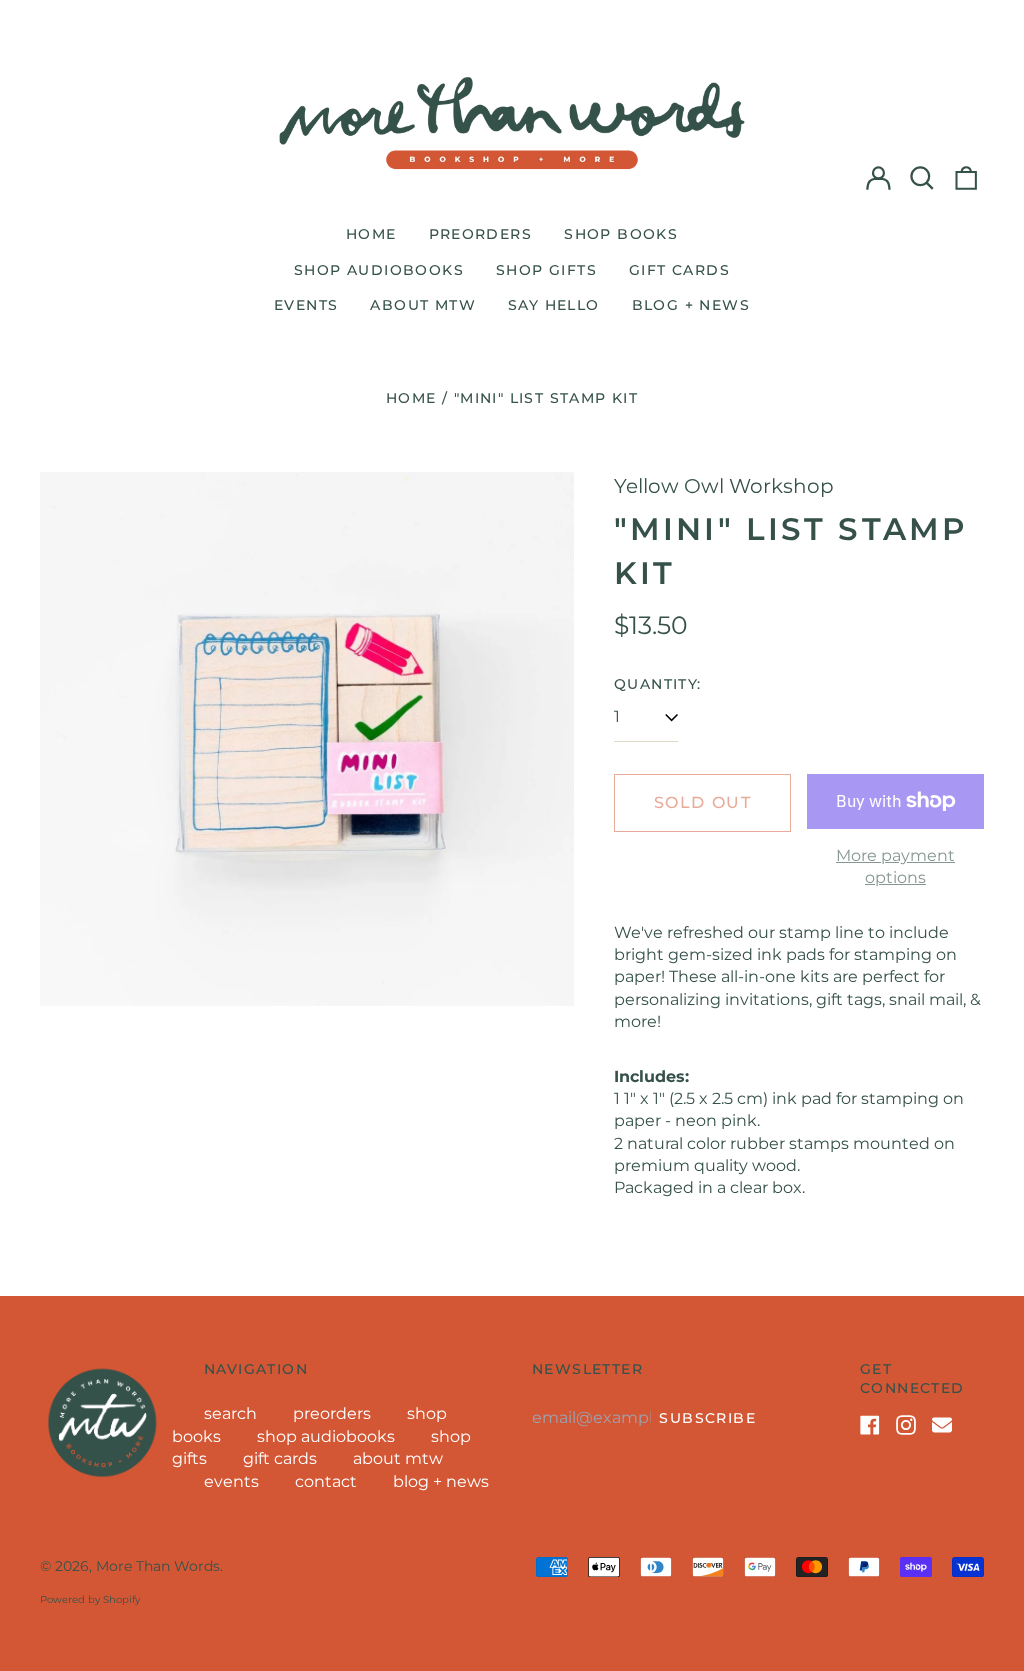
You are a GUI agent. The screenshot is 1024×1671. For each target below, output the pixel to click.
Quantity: (658, 684)
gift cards (679, 270)
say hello (554, 305)
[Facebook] (870, 1425)
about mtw (423, 305)
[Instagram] (906, 1425)
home (371, 234)
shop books (621, 234)
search (230, 1413)
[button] (922, 178)
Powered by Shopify (90, 1599)
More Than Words (158, 1566)
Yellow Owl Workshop (724, 486)
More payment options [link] (895, 866)
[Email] (942, 1425)
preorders (481, 234)
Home (411, 398)
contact (326, 1481)
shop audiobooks (379, 270)
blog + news (691, 305)
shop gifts (546, 270)
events (306, 305)
